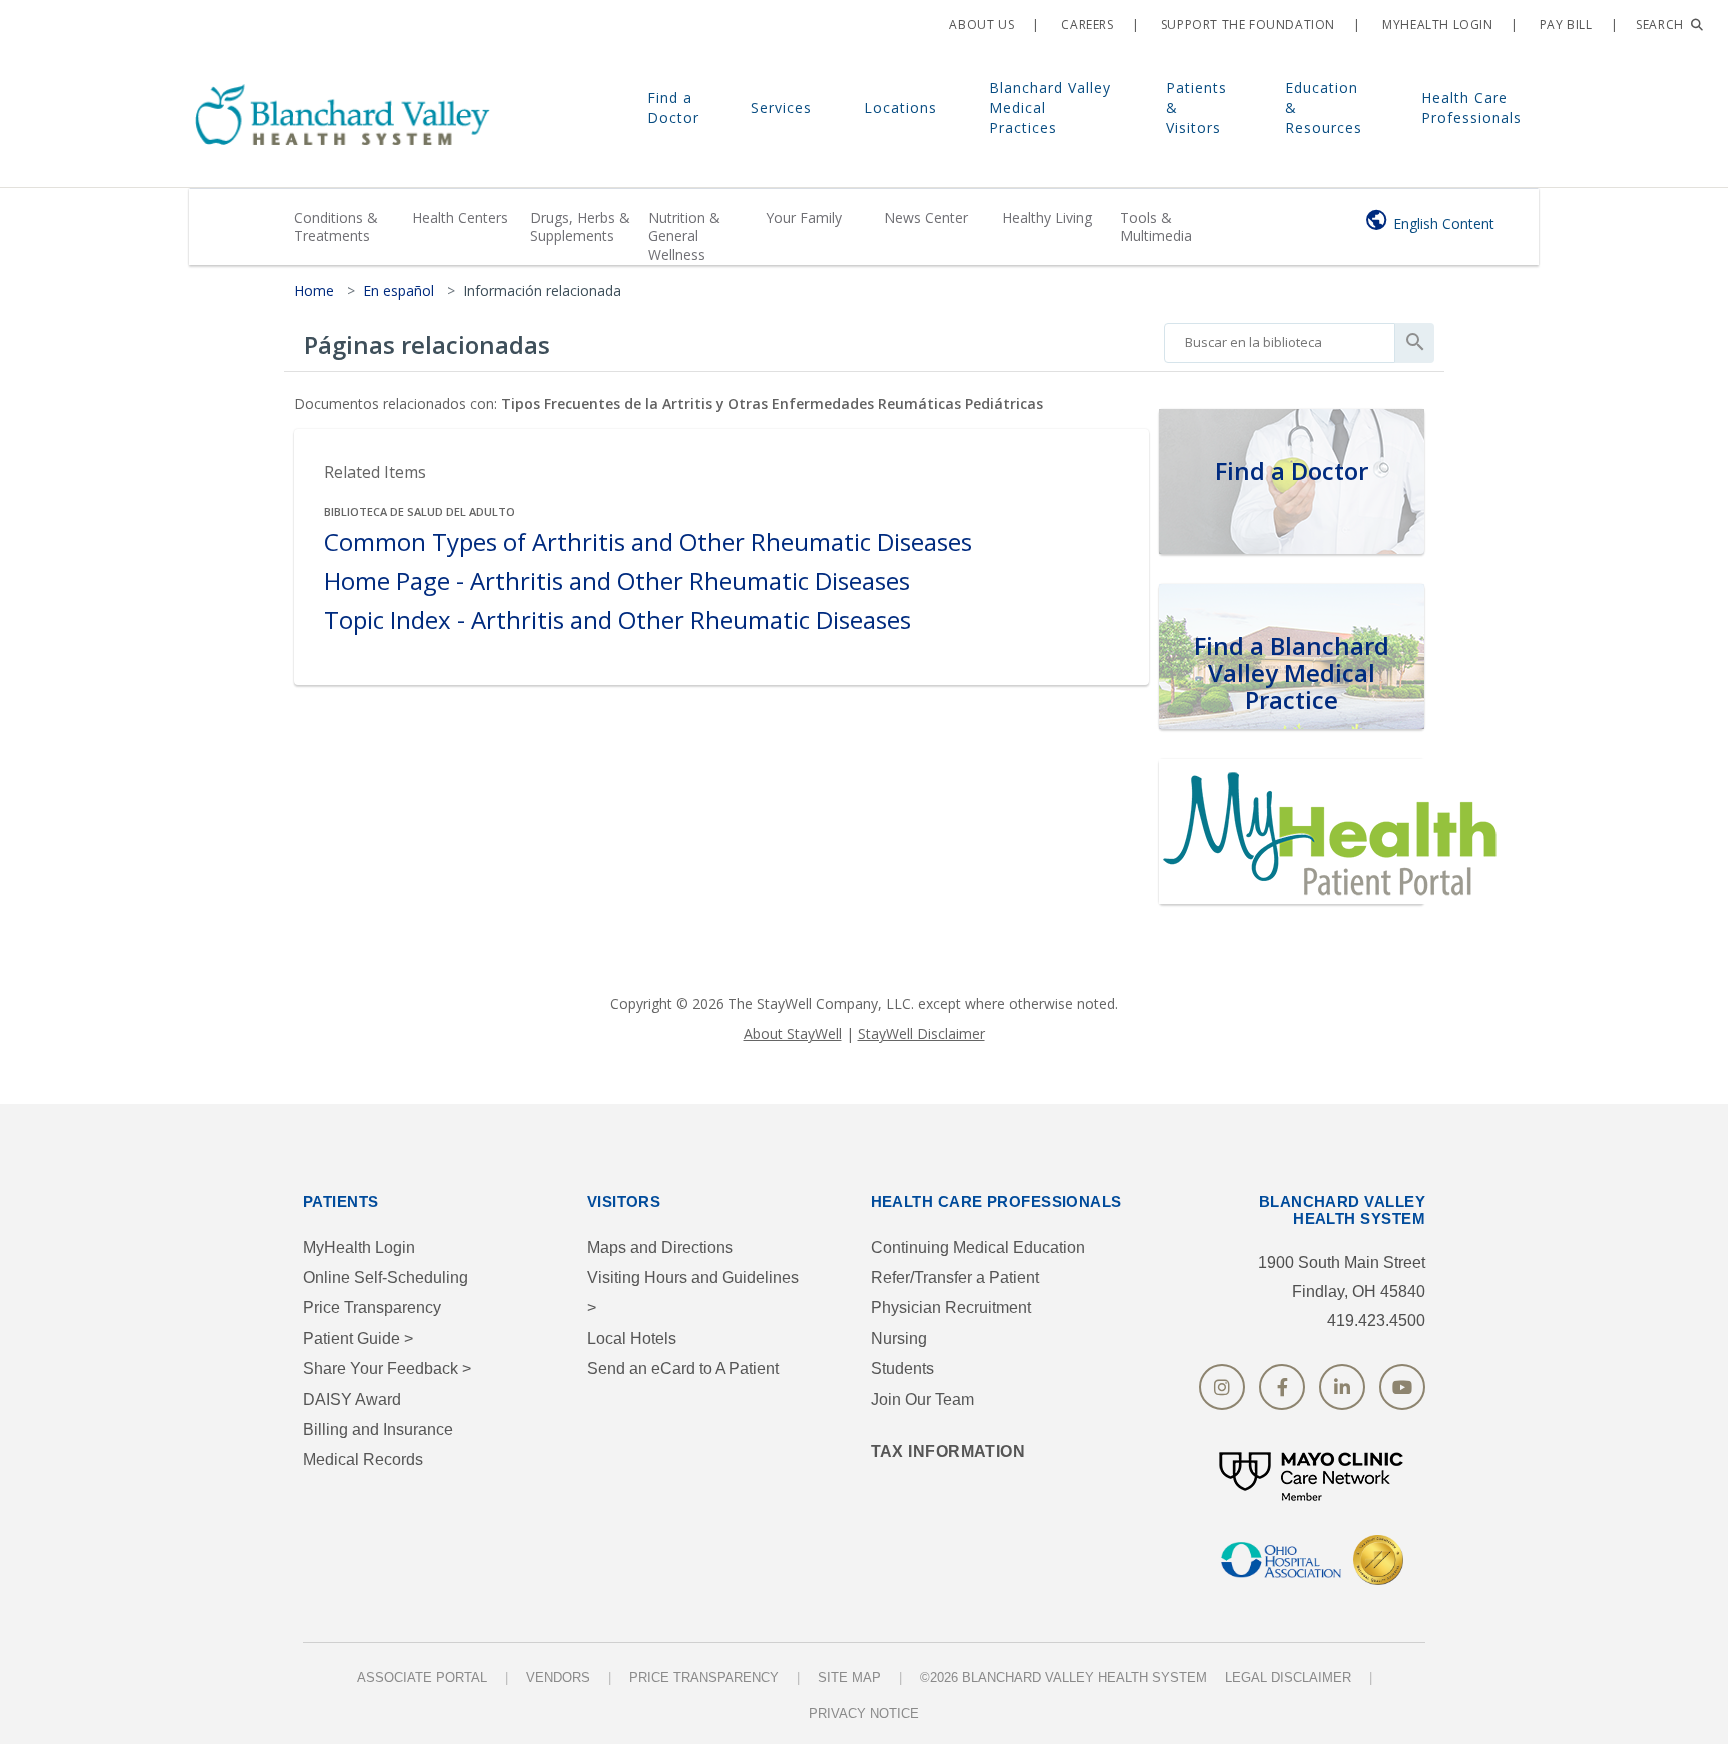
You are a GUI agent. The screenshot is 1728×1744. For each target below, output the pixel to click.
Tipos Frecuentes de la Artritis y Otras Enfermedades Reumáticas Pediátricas (772, 403)
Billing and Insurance (378, 1429)
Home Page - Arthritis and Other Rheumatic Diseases (617, 581)
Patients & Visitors (1196, 107)
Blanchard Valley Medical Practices (1050, 107)
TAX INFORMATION (948, 1451)
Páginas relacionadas (427, 344)
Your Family (804, 217)
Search (1661, 24)
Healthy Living (1047, 217)
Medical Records (363, 1459)
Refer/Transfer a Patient (955, 1277)
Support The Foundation (1246, 24)
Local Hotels (631, 1338)
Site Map (849, 1677)
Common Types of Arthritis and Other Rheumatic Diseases (648, 542)
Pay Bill (1564, 24)
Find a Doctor (673, 107)
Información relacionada (542, 290)
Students (902, 1368)
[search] (1279, 338)
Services (781, 107)
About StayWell (793, 1033)
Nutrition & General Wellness (684, 235)
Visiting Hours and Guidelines (693, 1292)
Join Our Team (922, 1399)
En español (398, 290)
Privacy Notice (864, 1713)
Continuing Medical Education (978, 1247)
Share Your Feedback (387, 1368)
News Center (926, 217)
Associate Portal (422, 1677)
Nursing (899, 1338)
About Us (980, 24)
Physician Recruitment (951, 1307)
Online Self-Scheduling (385, 1277)
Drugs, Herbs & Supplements (580, 226)
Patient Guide (358, 1338)
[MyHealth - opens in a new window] (1334, 828)
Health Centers (460, 217)
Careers (1086, 24)
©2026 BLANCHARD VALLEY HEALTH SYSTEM (1063, 1677)
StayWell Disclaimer (921, 1033)
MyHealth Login (359, 1247)
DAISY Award (352, 1399)
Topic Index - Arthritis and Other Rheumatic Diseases (617, 620)
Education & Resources (1323, 107)
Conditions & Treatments (336, 226)
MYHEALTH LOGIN (1436, 24)
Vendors (558, 1677)
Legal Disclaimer (1288, 1677)
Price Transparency (372, 1307)
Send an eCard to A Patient (683, 1368)
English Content (1443, 223)
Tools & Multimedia (1156, 226)
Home (314, 290)
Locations (900, 107)
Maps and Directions (660, 1247)
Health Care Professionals (1471, 107)
